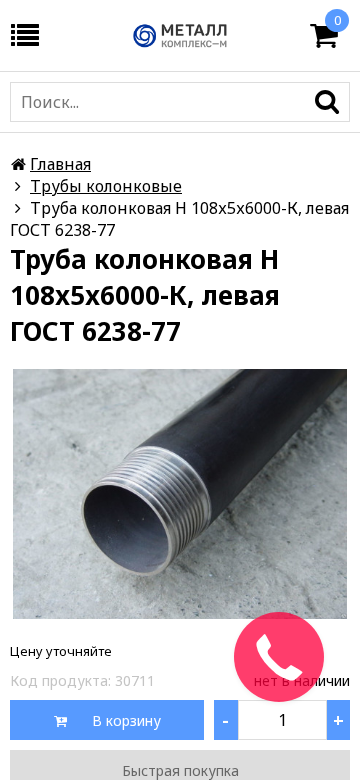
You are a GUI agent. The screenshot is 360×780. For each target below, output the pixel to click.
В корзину (124, 720)
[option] (180, 494)
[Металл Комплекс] (180, 35)
